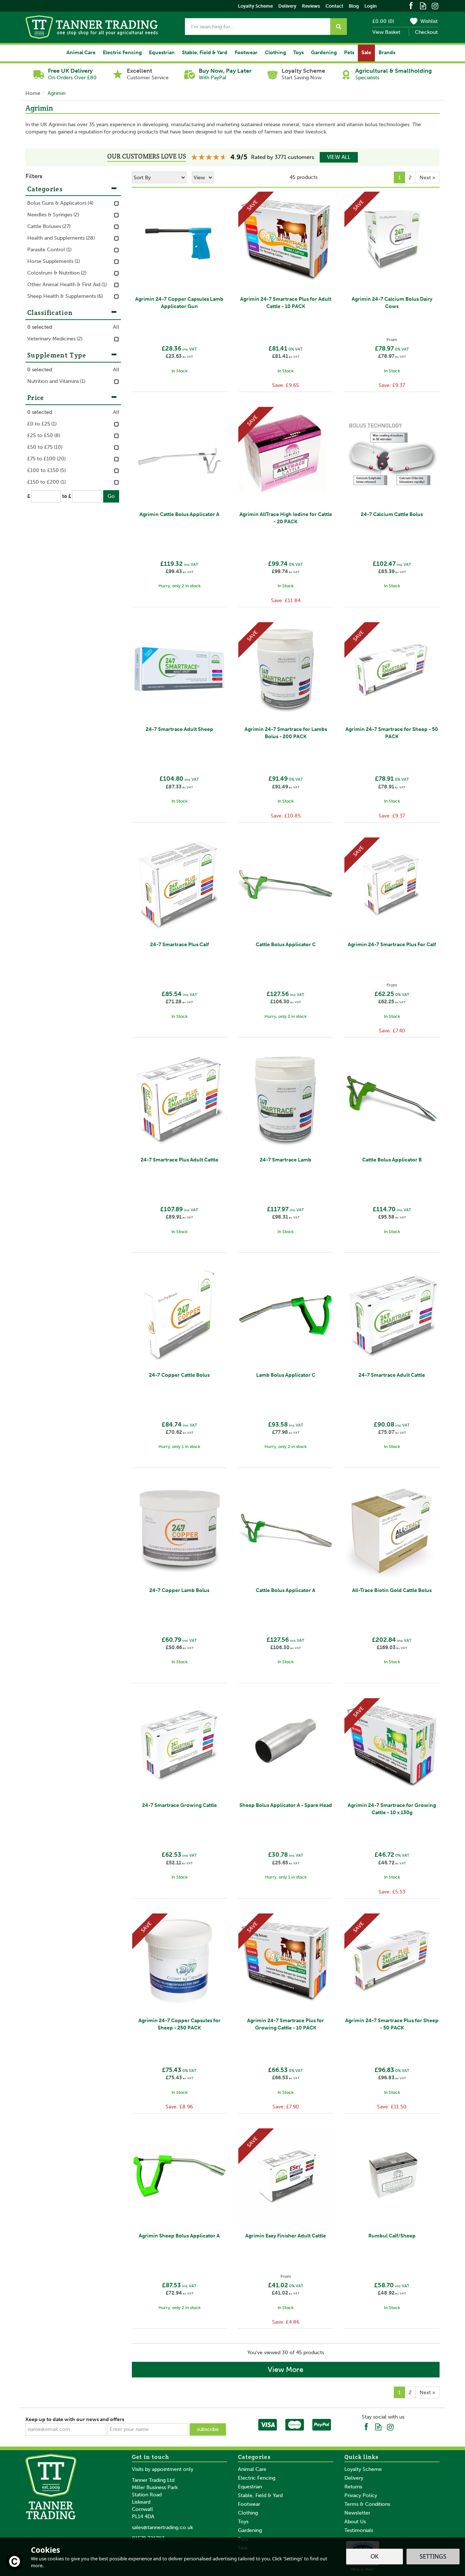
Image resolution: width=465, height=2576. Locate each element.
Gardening (250, 2530)
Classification (50, 313)
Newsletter (357, 2513)
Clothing (248, 2513)
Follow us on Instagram (435, 5)
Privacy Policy (361, 2495)
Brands (387, 53)
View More (286, 2369)
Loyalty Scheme (363, 2469)
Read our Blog (423, 5)
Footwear (249, 2504)
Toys (243, 2522)
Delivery (354, 2478)
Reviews (311, 6)
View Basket (386, 32)
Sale (366, 53)
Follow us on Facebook (411, 5)
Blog (354, 6)
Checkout (426, 32)
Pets (349, 53)
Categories (45, 189)
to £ (67, 496)
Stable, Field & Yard (260, 2495)
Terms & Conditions (367, 2504)
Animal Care (252, 2469)
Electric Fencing (257, 2478)
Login (371, 6)
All (116, 327)
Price (36, 398)
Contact (334, 6)
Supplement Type (57, 355)
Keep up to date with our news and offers (75, 2419)
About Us (355, 2522)
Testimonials (359, 2530)
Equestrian (250, 2487)
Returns (353, 2487)
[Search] (339, 27)
